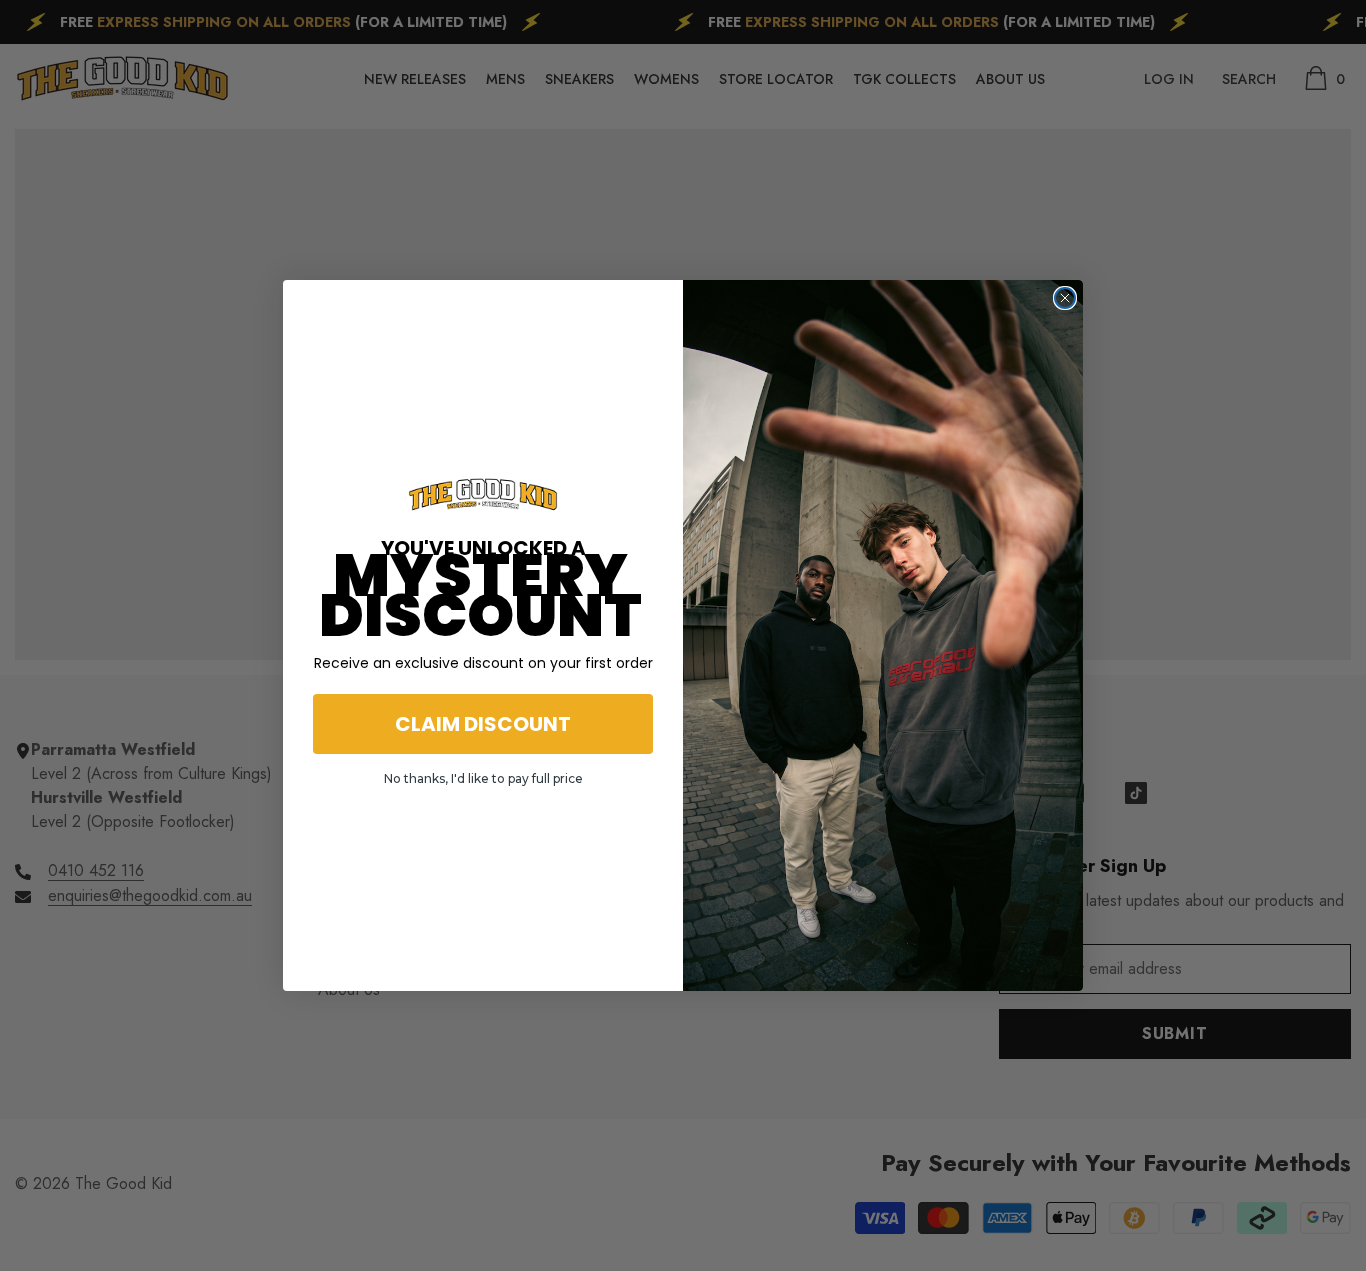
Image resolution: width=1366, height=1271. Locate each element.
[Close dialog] (1065, 298)
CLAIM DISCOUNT (483, 724)
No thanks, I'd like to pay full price (483, 778)
